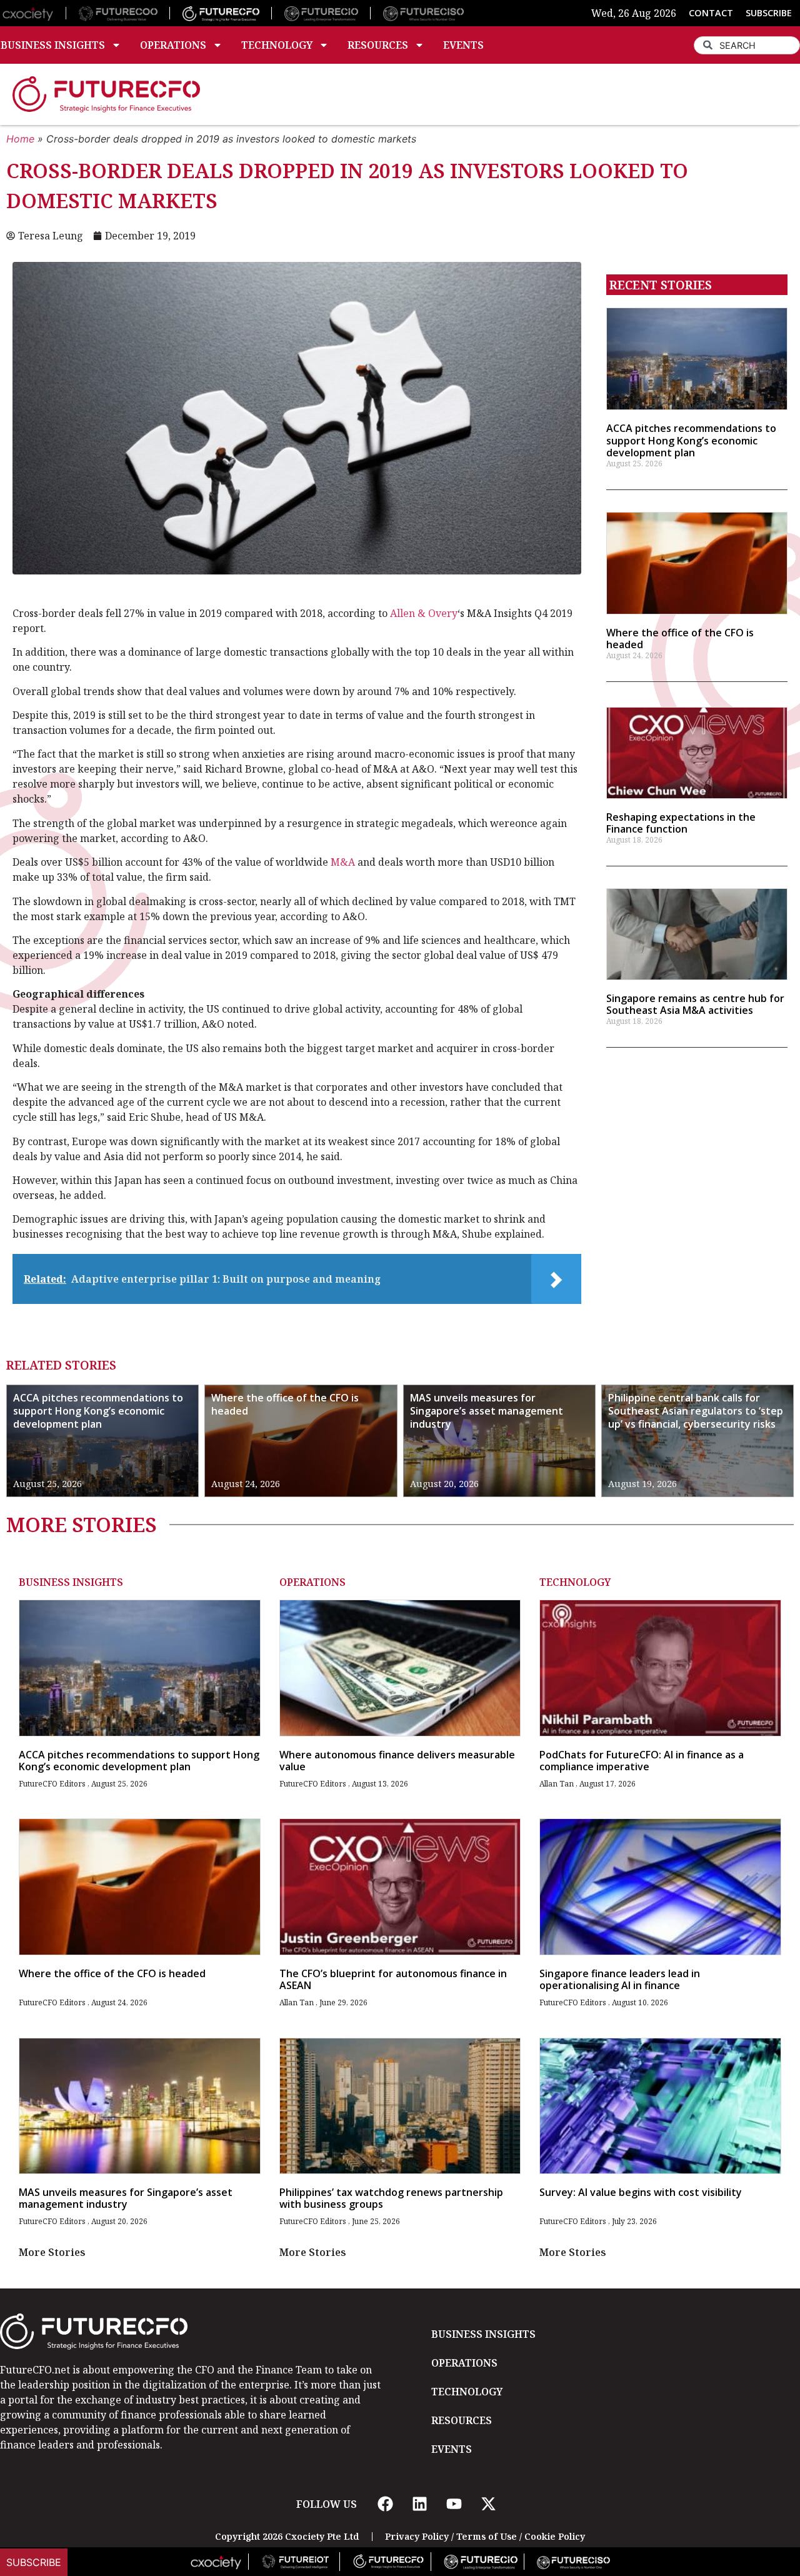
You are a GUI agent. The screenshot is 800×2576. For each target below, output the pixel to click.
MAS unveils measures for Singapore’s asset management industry (487, 1411)
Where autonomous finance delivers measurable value (397, 1761)
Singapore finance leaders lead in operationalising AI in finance (620, 1979)
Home (20, 139)
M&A (343, 862)
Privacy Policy (417, 2536)
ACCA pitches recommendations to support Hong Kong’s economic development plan (691, 440)
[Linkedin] (419, 2504)
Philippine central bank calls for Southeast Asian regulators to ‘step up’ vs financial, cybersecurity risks (696, 1411)
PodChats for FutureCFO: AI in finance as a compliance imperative (642, 1761)
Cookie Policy (555, 2536)
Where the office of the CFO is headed (680, 639)
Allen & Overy (424, 613)
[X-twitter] (488, 2504)
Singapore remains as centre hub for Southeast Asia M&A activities (695, 1004)
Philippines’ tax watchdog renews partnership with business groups (391, 2198)
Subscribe (34, 2562)
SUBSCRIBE (769, 13)
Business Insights (71, 1582)
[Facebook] (385, 2504)
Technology (277, 45)
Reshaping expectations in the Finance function (681, 823)
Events (463, 45)
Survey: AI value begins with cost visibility (641, 2192)
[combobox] (747, 45)
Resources (378, 45)
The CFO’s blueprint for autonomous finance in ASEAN (393, 1979)
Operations (173, 45)
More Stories (52, 2252)
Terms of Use (487, 2536)
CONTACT (711, 13)
